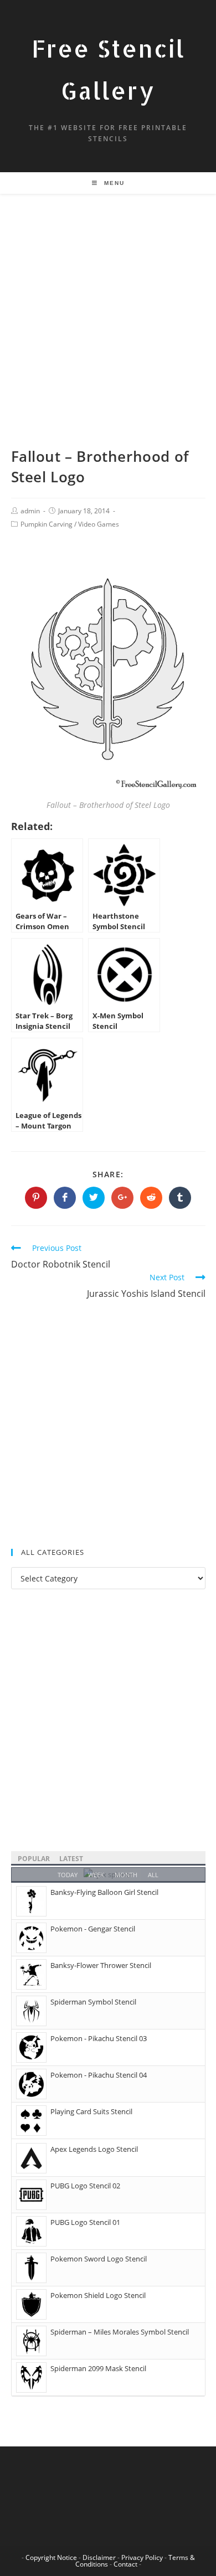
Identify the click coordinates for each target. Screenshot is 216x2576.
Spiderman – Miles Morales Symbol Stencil (120, 2332)
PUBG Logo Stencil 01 (85, 2222)
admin (30, 511)
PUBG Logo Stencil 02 (85, 2186)
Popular (34, 1859)
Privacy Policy (142, 2557)
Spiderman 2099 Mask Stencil (98, 2368)
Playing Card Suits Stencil (91, 2111)
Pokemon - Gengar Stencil (93, 1929)
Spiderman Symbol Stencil (93, 2002)
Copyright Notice (51, 2557)
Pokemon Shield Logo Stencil (98, 2295)
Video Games (99, 524)
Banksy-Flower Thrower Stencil (101, 1965)
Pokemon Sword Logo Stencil (99, 2259)
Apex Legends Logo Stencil (94, 2149)
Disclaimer (99, 2557)
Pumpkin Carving (47, 524)
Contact (125, 2564)
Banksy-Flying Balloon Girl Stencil (104, 1892)
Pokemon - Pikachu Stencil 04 (99, 2075)
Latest (71, 1859)
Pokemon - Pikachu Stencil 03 (99, 2038)
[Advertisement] (108, 334)
